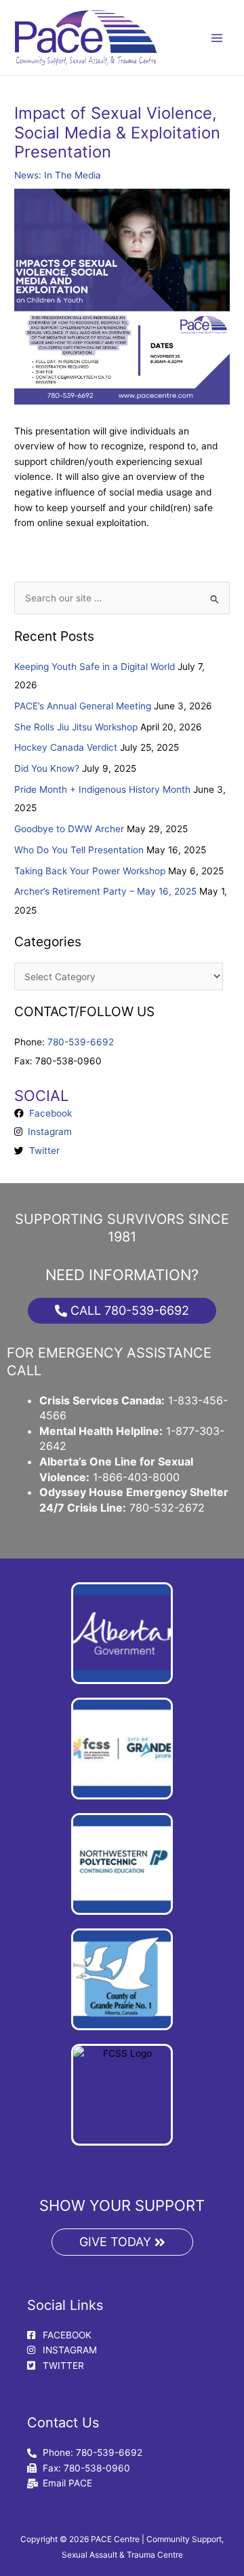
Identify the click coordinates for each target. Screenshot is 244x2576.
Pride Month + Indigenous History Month (102, 789)
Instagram (47, 1132)
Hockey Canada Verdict (66, 747)
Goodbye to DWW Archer (69, 829)
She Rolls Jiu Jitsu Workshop (76, 727)
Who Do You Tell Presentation (79, 850)
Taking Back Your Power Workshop (90, 871)
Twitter (42, 1151)
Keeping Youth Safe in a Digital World (95, 667)
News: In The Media (58, 175)
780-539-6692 (81, 1042)
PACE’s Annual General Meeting (83, 706)
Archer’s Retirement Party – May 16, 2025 (105, 891)
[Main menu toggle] (217, 38)
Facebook (48, 1113)
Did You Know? (47, 768)
